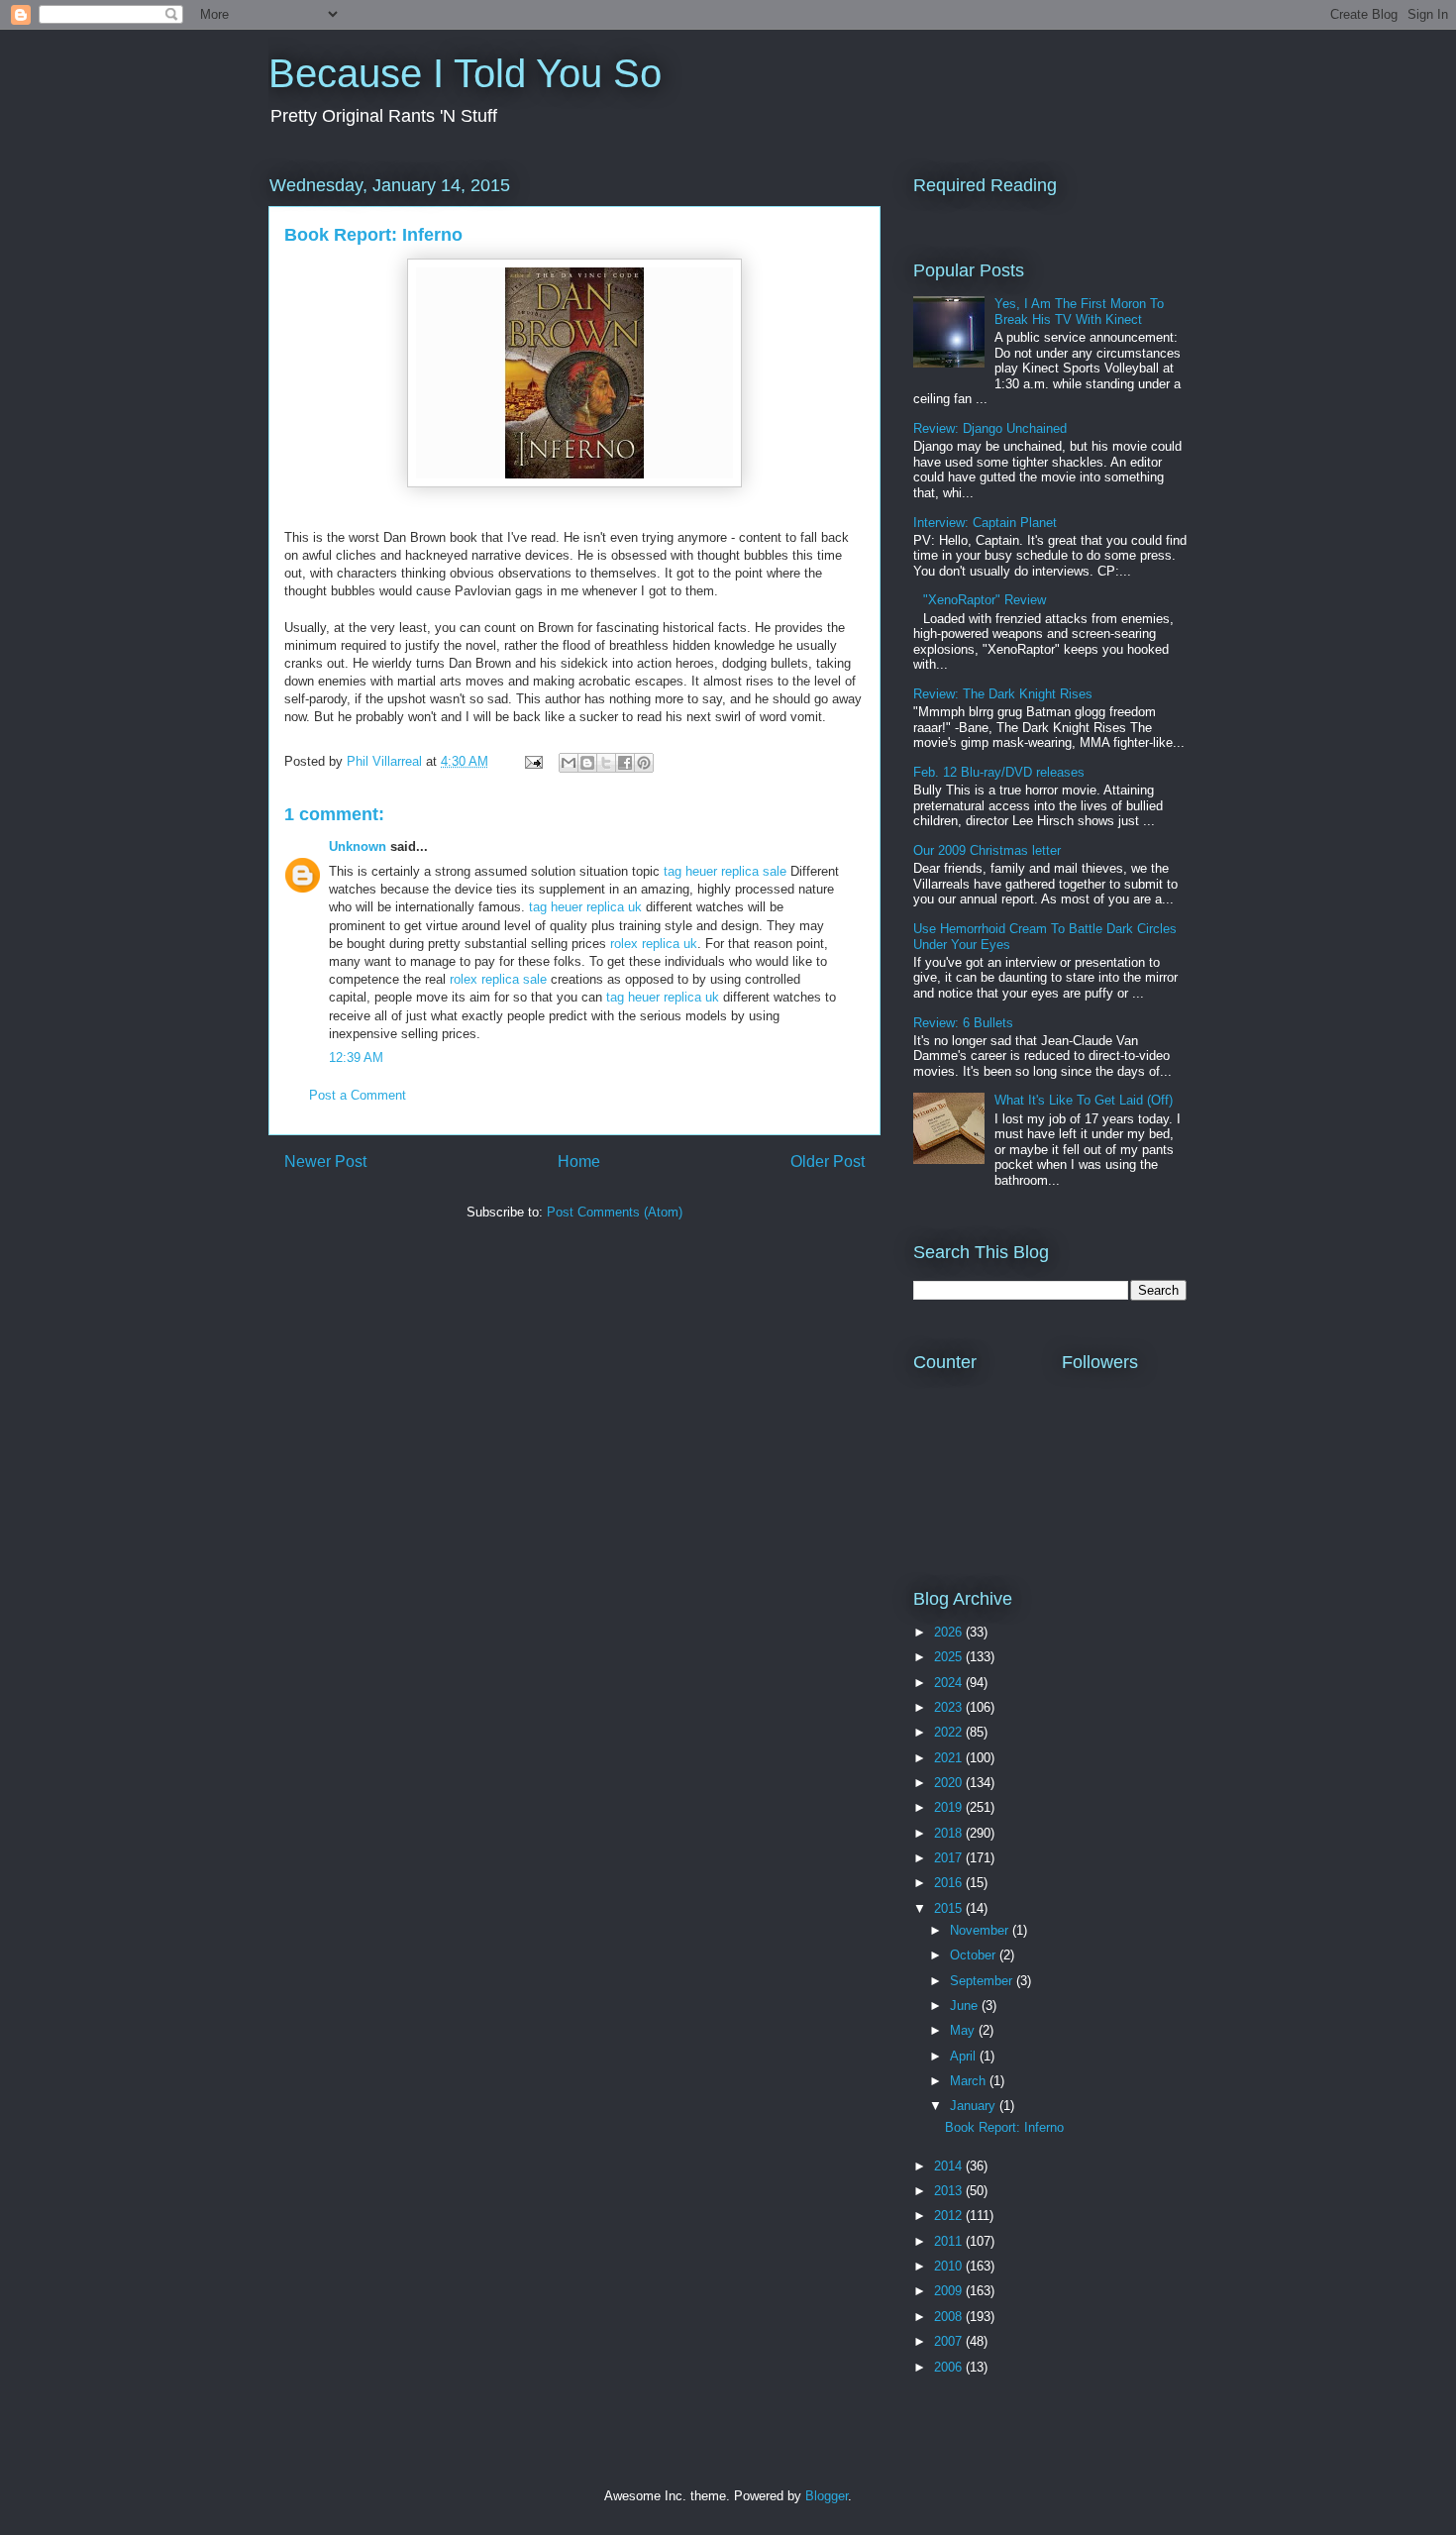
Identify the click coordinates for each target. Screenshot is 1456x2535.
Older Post (828, 1162)
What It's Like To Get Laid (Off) (1084, 1100)
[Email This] (569, 763)
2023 (950, 1707)
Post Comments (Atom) (615, 1212)
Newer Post (325, 1162)
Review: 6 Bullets (963, 1023)
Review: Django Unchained (990, 428)
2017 (950, 1858)
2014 (950, 2166)
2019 (950, 1807)
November (981, 1930)
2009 (950, 2291)
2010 (950, 2266)
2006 (950, 2367)
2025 (950, 1657)
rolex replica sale (498, 979)
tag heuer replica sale (725, 871)
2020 (950, 1783)
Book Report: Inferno (1004, 2127)
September (983, 1981)
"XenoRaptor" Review (985, 600)
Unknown (358, 846)
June (966, 2006)
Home (579, 1162)
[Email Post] (532, 761)
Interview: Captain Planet (985, 523)
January (975, 2106)
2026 (950, 1632)
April (965, 2056)
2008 (950, 2317)
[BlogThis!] (587, 763)
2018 (950, 1833)
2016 (950, 1883)
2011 (950, 2241)
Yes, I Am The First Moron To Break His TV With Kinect (1079, 312)
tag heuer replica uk (585, 907)
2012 (950, 2216)
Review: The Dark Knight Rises (1003, 694)
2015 (950, 1908)
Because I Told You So (465, 73)
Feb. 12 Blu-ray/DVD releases (999, 772)
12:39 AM (356, 1057)
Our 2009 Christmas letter (987, 850)
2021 (950, 1758)
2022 (950, 1732)
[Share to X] (606, 763)
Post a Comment (358, 1095)
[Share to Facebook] (625, 763)
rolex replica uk (654, 944)
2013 (950, 2191)
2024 (950, 1683)
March (970, 2081)
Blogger (827, 2496)
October (975, 1955)
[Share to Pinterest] (644, 763)
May (964, 2030)
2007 (950, 2341)
